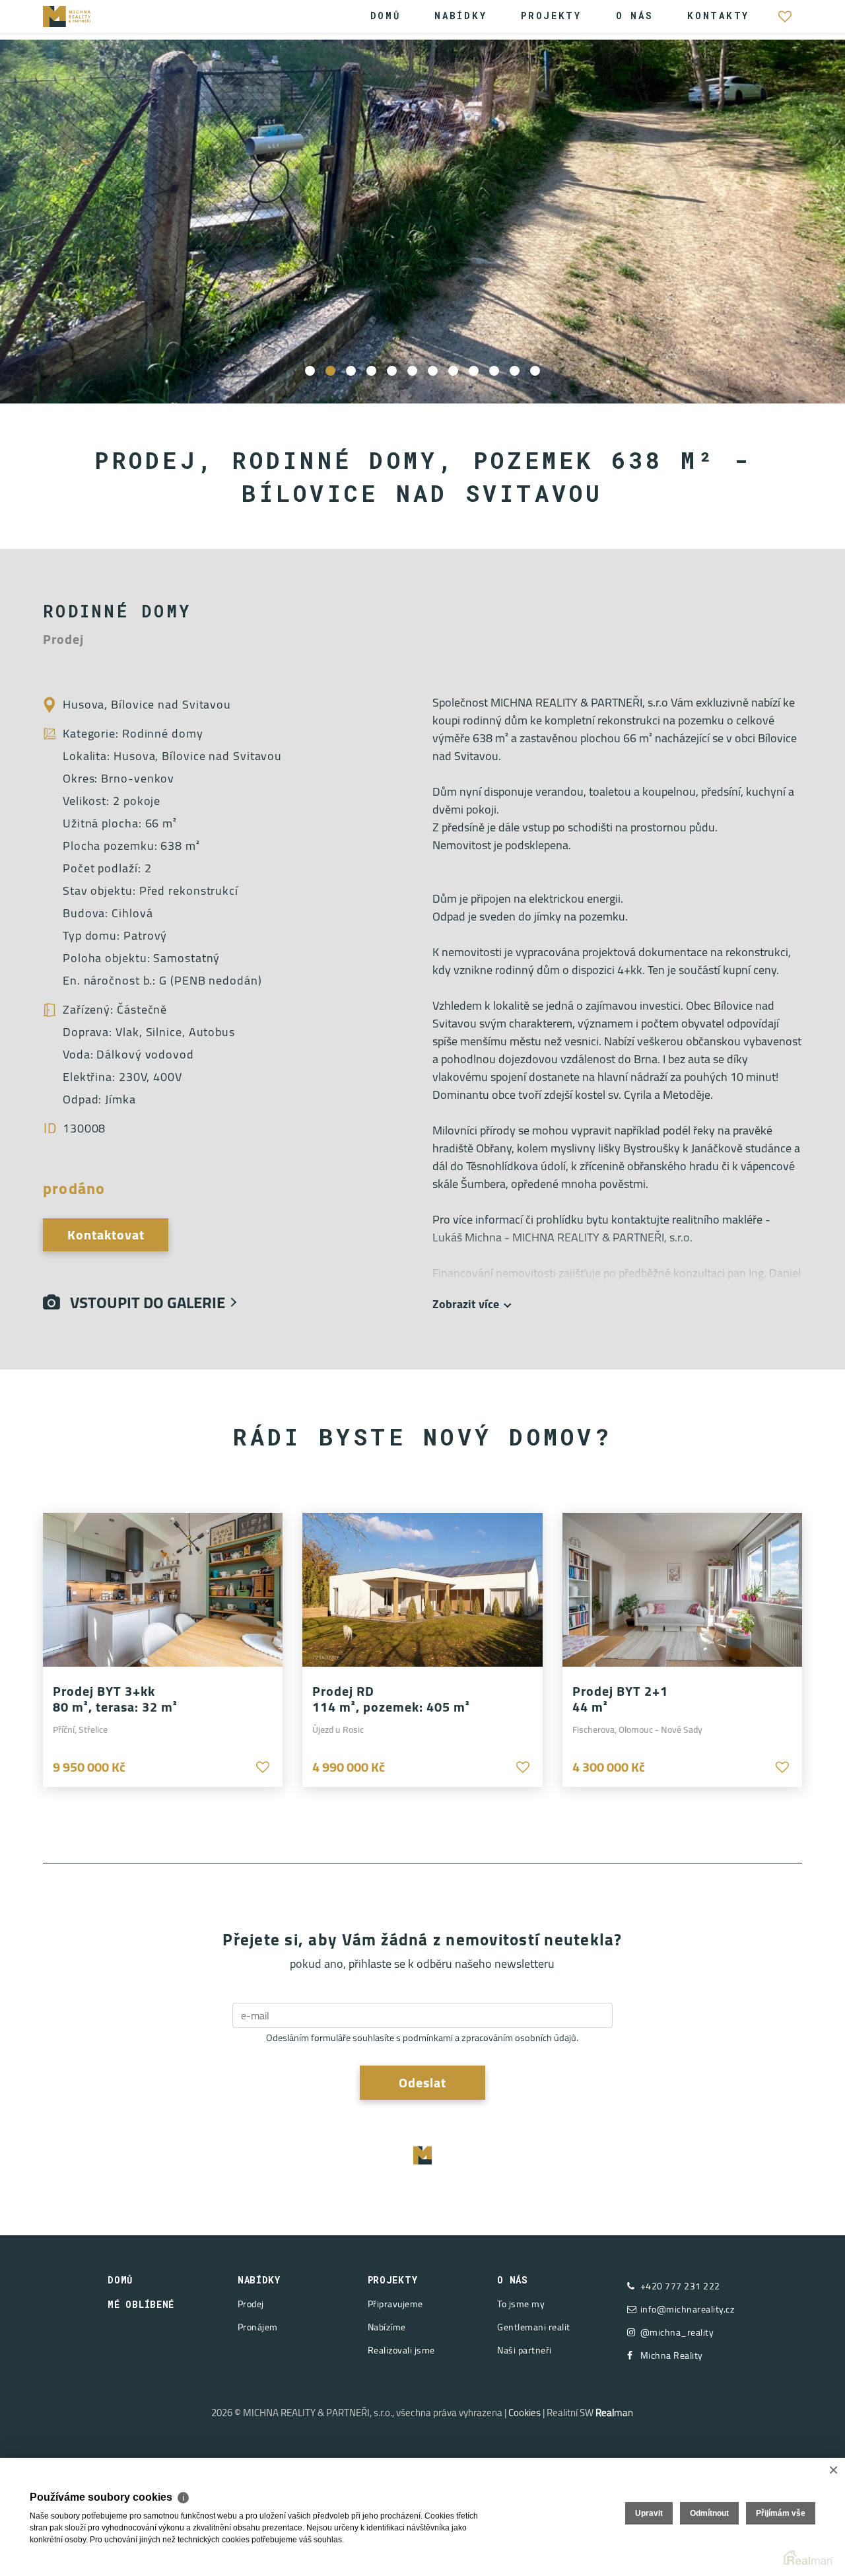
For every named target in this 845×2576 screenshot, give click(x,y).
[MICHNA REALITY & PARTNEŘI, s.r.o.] (83, 15)
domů (120, 2280)
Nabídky (460, 16)
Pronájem (258, 2327)
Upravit (649, 2513)
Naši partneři (524, 2350)
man (614, 2413)
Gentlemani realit (534, 2327)
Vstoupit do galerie (143, 1303)
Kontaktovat (106, 1235)
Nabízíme (387, 2327)
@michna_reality (677, 2333)
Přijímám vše (781, 2513)
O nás (635, 16)
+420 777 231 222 (680, 2286)
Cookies (524, 2413)
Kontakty (718, 16)
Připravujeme (395, 2304)
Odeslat (422, 2082)
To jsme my (521, 2304)
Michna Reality (672, 2356)
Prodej (251, 2304)
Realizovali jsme (401, 2350)
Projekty (551, 16)
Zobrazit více (466, 1304)
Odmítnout (709, 2513)
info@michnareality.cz (688, 2310)
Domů (386, 16)
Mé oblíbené (785, 23)
